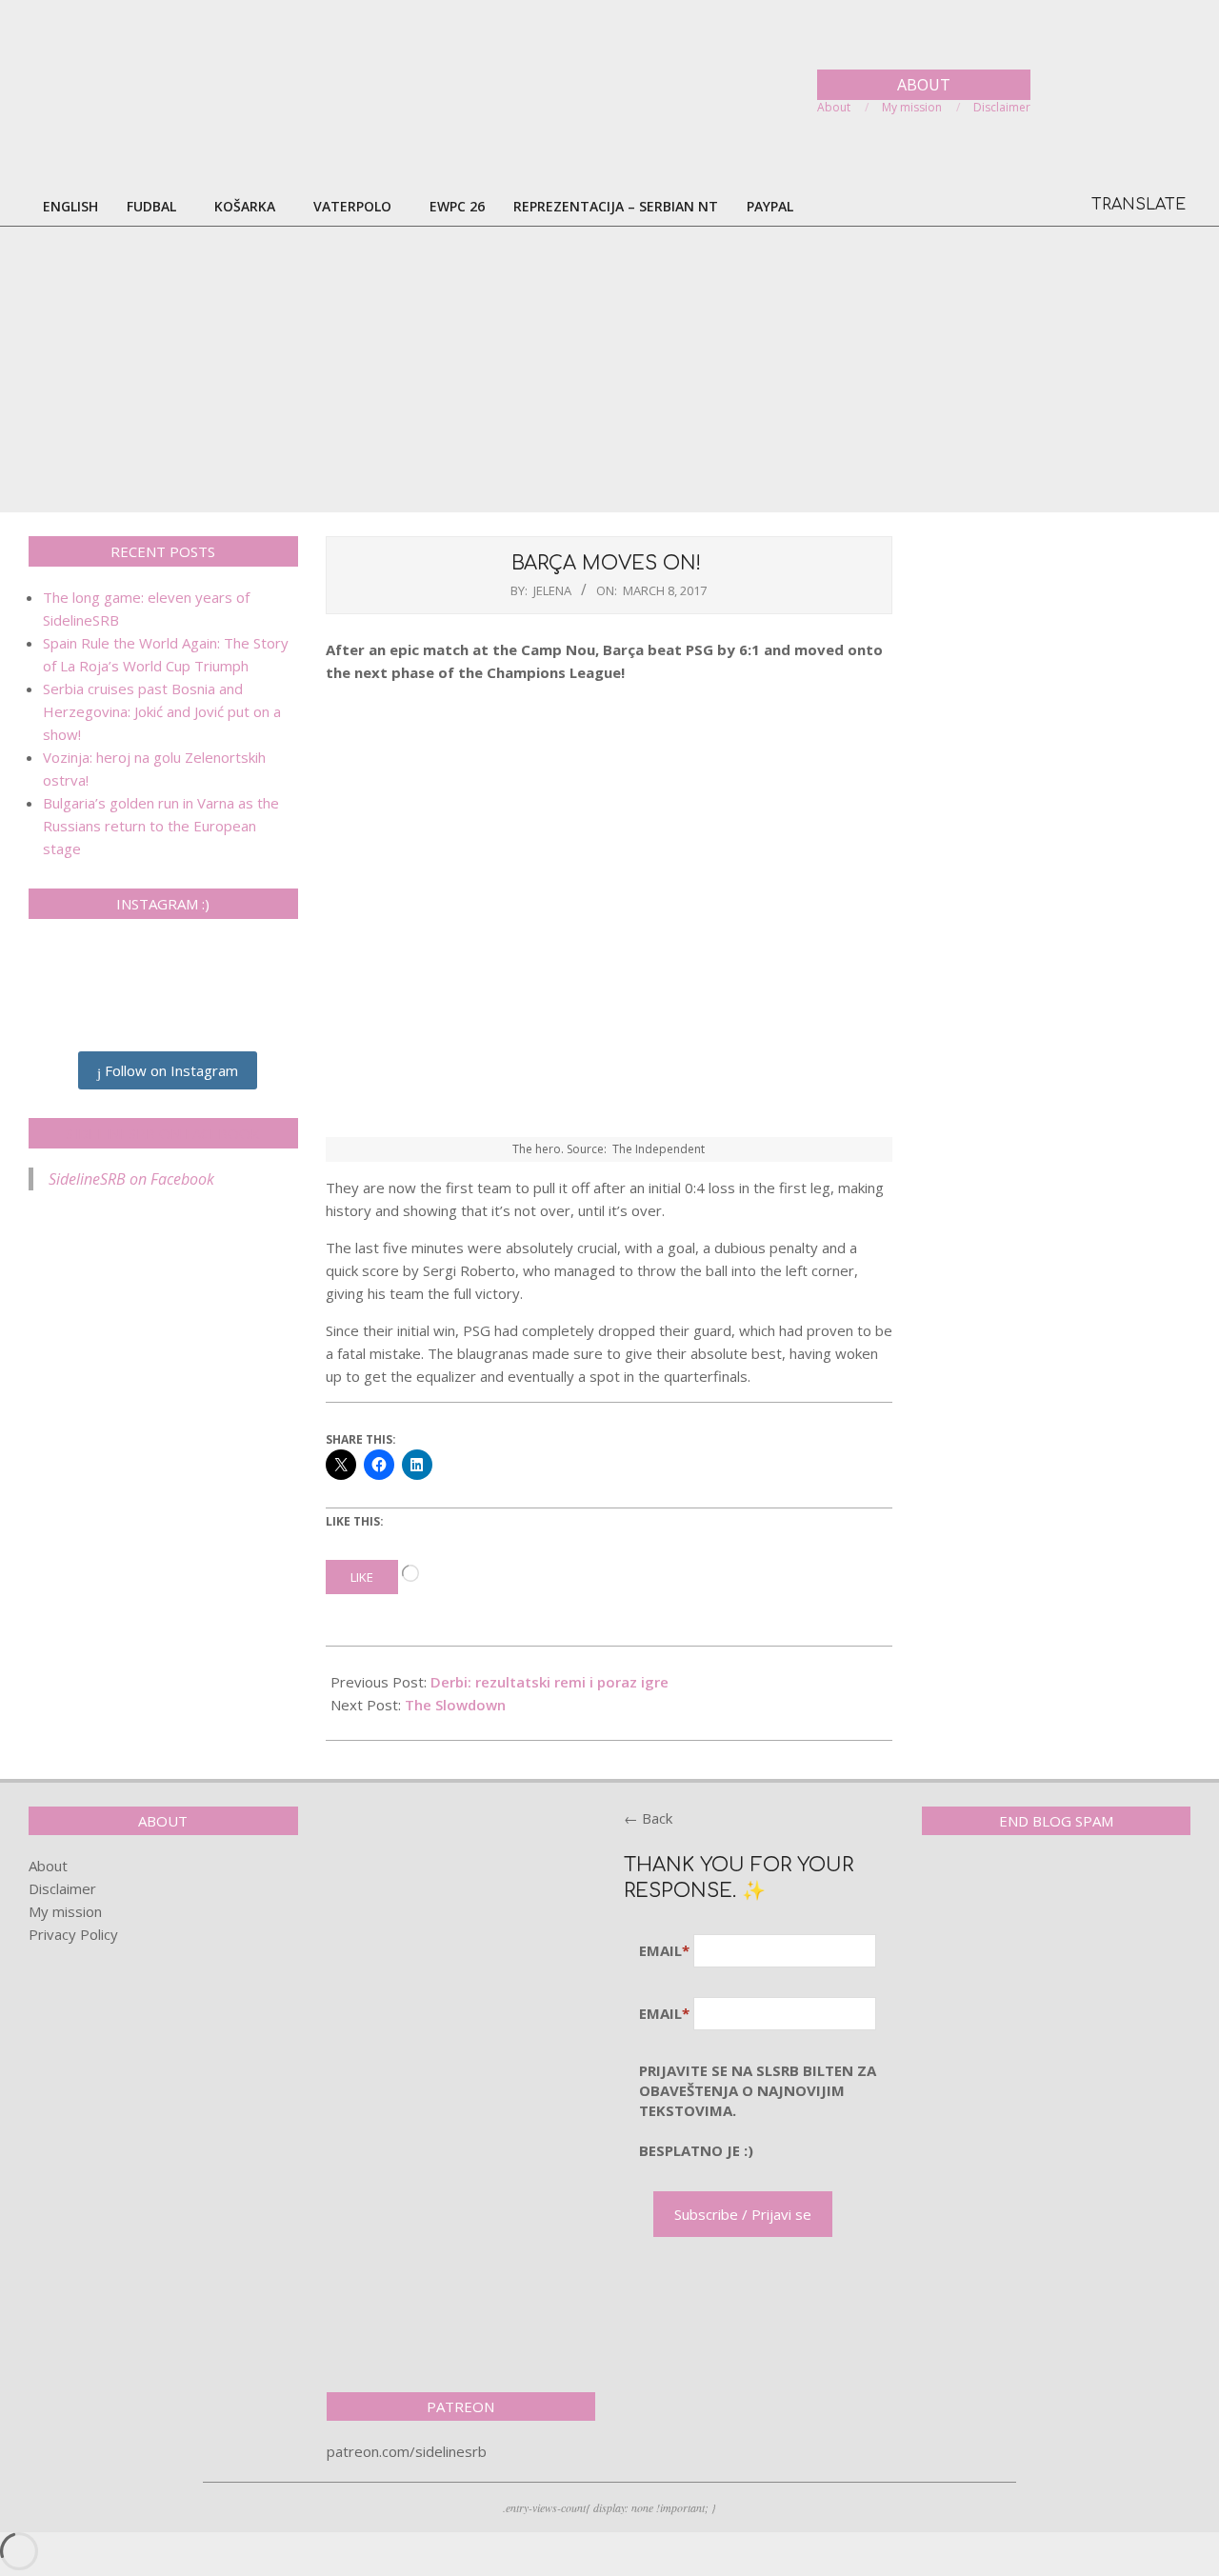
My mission (65, 1911)
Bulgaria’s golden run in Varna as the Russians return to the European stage (161, 826)
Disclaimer (62, 1888)
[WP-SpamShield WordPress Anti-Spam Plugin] (989, 1889)
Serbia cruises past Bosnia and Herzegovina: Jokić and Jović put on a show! (162, 711)
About (48, 1866)
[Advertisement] (609, 369)
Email (664, 1950)
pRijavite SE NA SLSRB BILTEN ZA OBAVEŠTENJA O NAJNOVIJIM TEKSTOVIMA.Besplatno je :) (758, 2110)
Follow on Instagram (170, 1070)
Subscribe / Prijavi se (743, 2214)
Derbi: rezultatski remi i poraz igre (550, 1682)
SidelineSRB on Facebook (163, 1133)
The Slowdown (455, 1705)
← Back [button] (648, 1818)
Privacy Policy (73, 1934)
